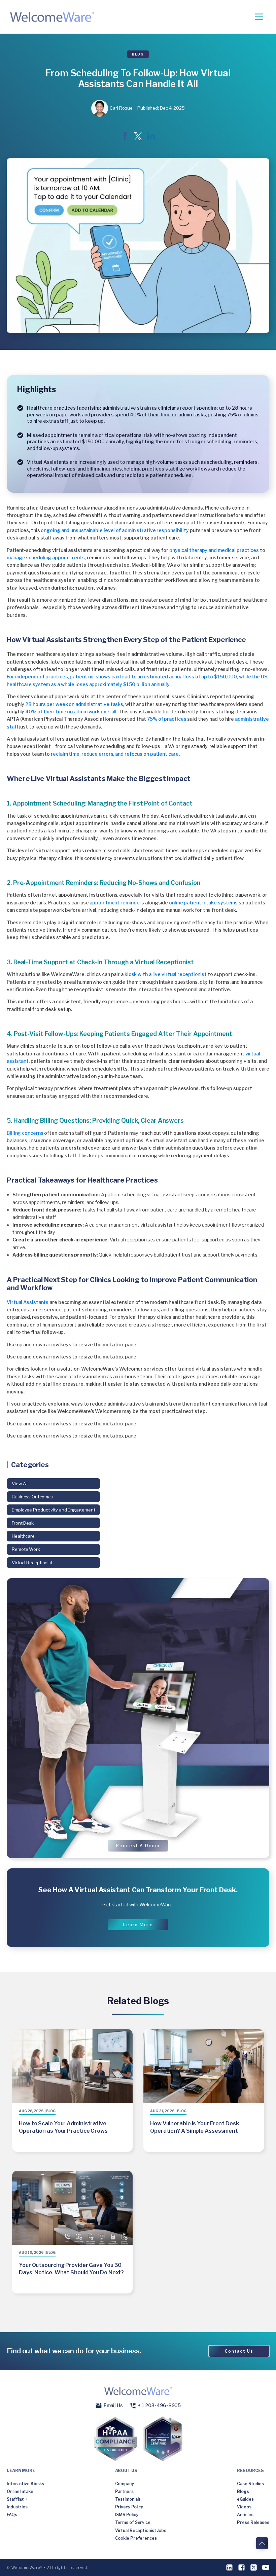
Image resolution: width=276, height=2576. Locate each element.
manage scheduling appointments (46, 557)
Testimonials (128, 2499)
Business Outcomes (32, 1497)
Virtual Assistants (28, 1302)
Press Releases (253, 2522)
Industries (17, 2507)
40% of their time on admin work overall (71, 712)
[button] (138, 1846)
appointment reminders (117, 903)
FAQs (12, 2515)
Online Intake (20, 2491)
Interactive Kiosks (25, 2484)
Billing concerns (25, 1133)
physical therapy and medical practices (214, 550)
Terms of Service (133, 2522)
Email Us (113, 2405)
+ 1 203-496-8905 (159, 2405)
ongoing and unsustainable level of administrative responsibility (115, 530)
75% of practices (167, 719)
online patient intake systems (203, 903)
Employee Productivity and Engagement (53, 1510)
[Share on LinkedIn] (151, 138)
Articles (245, 2515)
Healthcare (23, 1536)
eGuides (245, 2499)
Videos (244, 2507)
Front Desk (23, 1523)
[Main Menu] (259, 17)
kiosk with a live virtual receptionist (166, 974)
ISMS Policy (127, 2515)
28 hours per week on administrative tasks (74, 704)
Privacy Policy (129, 2507)
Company (125, 2484)
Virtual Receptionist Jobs (141, 2530)
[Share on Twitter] (138, 138)
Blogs (243, 2491)
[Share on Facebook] (125, 138)
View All (20, 1484)
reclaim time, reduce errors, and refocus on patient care (115, 754)
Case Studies (250, 2484)
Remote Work (26, 1549)
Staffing (15, 2499)
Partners (124, 2491)
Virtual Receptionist (32, 1563)
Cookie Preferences (136, 2538)
